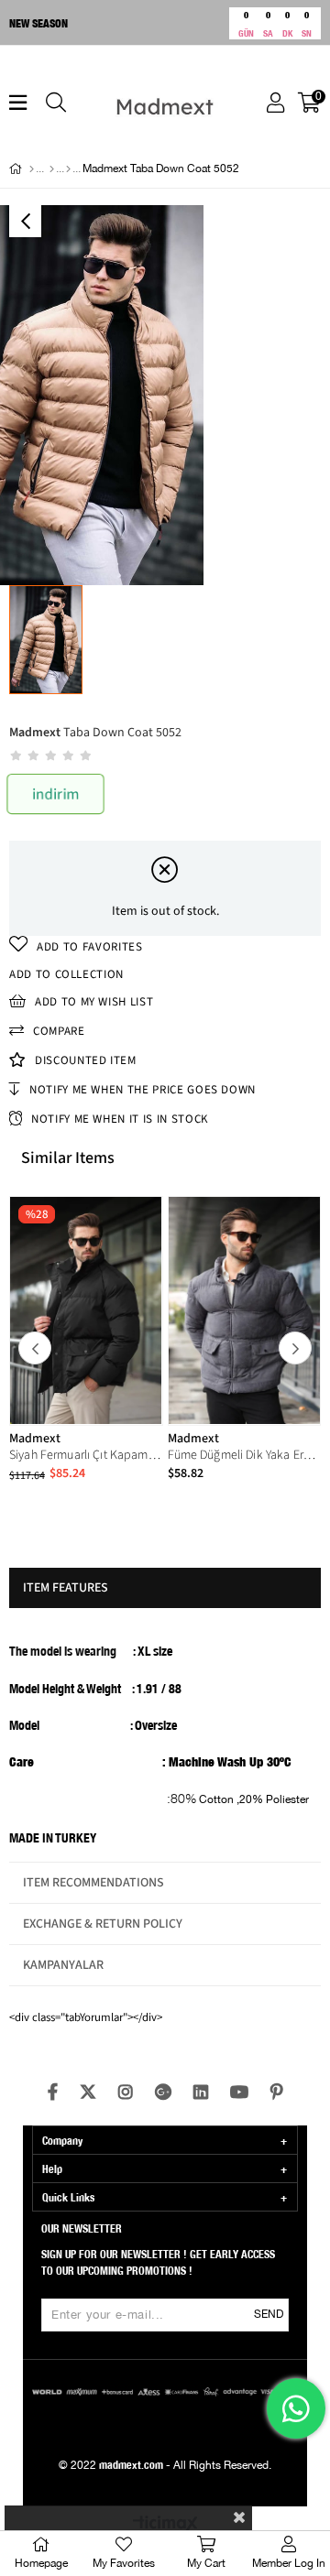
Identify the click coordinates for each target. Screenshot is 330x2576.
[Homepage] (32, 169)
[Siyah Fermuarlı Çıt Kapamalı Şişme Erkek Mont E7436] (86, 1310)
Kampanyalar (63, 1965)
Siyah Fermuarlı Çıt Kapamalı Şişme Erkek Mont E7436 (86, 1455)
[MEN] (52, 169)
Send (269, 2315)
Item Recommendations (93, 1883)
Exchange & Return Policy (103, 1924)
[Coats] (68, 169)
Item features (66, 1588)
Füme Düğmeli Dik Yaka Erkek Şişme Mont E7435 (245, 1455)
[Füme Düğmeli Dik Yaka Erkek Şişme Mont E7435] (245, 1310)
